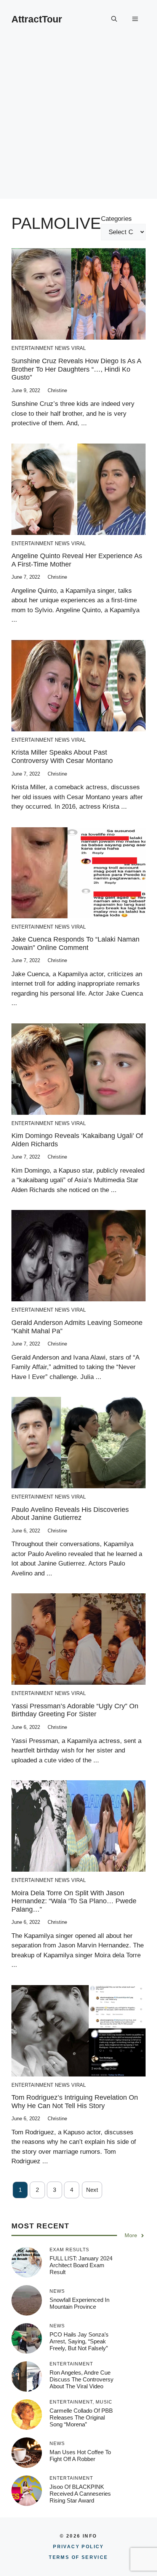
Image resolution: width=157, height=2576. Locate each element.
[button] (114, 19)
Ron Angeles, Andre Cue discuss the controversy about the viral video (82, 2379)
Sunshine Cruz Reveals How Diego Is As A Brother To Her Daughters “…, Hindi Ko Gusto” (76, 369)
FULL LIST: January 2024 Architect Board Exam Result (81, 2265)
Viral (78, 348)
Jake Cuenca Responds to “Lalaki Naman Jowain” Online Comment (75, 943)
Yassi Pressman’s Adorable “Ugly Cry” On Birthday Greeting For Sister (75, 1710)
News (62, 348)
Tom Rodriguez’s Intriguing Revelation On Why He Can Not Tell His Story (75, 2102)
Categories (116, 219)
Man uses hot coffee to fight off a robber (80, 2455)
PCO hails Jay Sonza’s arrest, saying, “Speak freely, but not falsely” (79, 2341)
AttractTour (37, 19)
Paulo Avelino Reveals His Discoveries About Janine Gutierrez (70, 1514)
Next (92, 2190)
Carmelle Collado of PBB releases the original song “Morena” (81, 2417)
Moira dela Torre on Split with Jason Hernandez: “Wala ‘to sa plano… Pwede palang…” (74, 1901)
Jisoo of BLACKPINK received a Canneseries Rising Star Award (80, 2494)
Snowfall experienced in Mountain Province (79, 2303)
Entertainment (32, 348)
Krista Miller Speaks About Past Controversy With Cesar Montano (62, 757)
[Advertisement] (78, 120)
